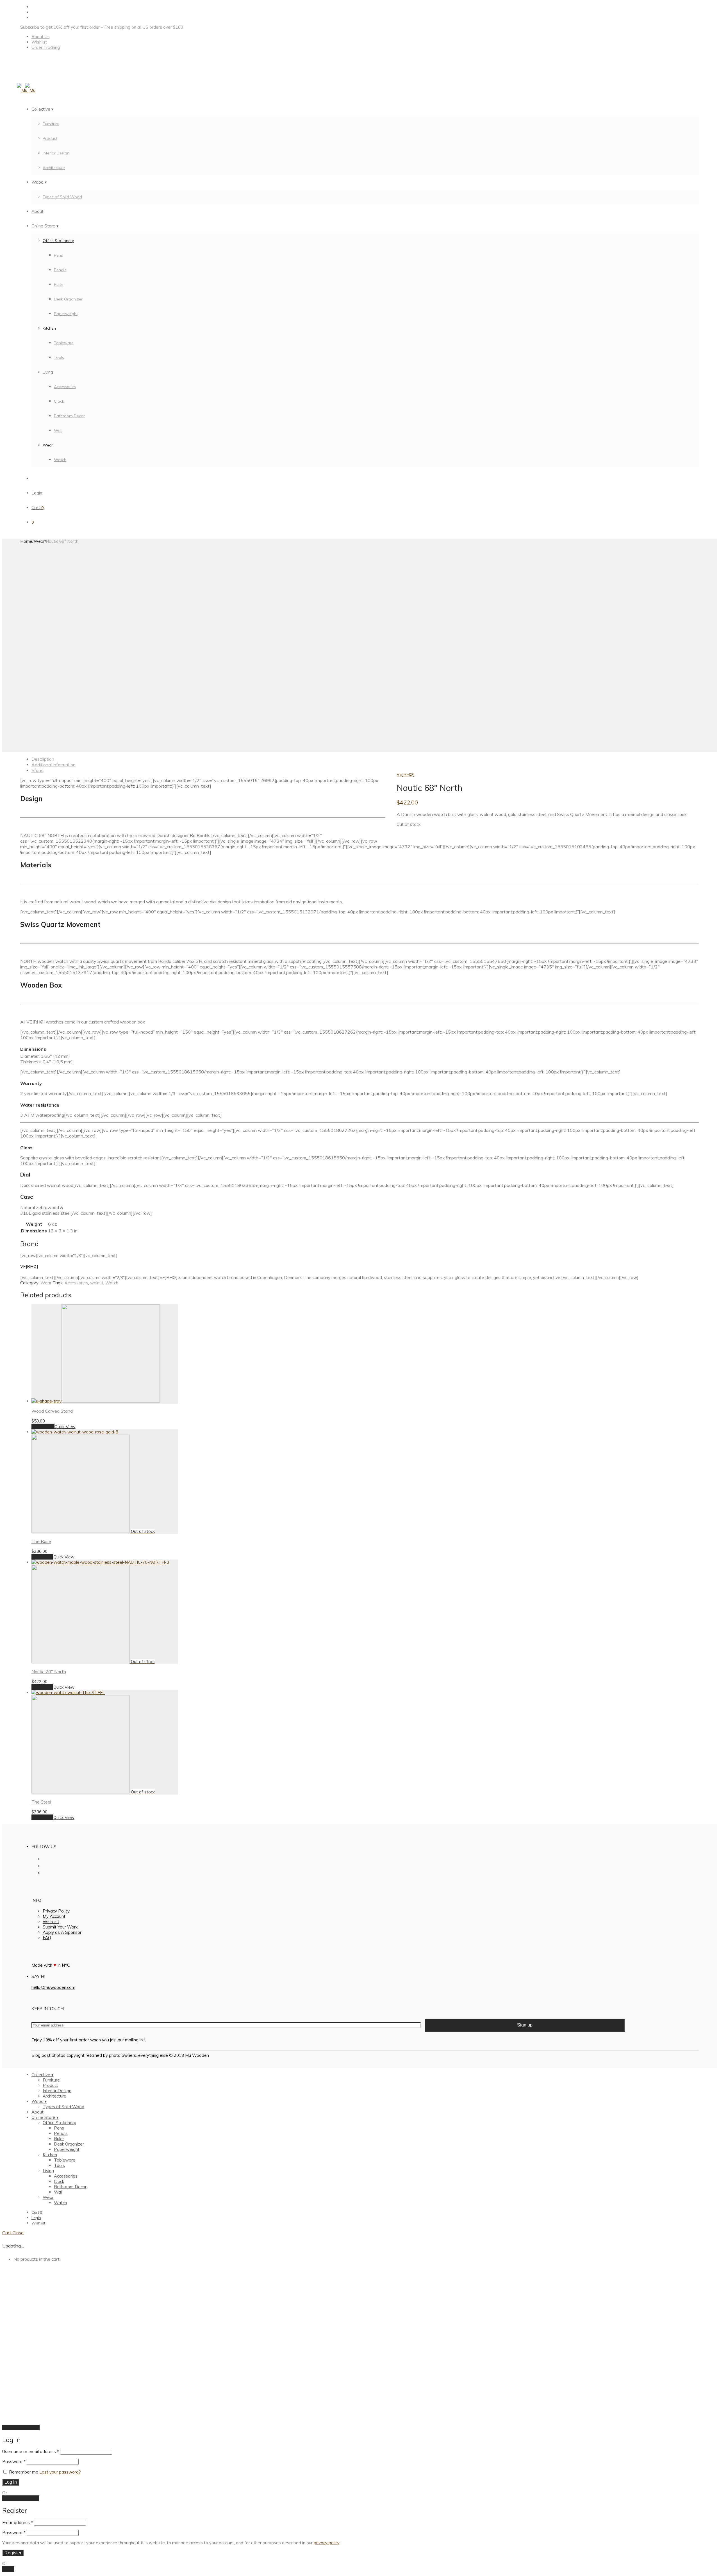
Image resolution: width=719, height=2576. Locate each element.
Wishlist (39, 42)
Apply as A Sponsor (62, 1932)
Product (50, 138)
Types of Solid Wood (62, 197)
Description (43, 759)
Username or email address (31, 2451)
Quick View (65, 1427)
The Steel (41, 1802)
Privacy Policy (56, 1911)
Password (14, 2462)
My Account (54, 1916)
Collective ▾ (43, 109)
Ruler (59, 284)
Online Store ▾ (45, 226)
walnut (97, 1283)
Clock (59, 401)
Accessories (65, 387)
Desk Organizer (68, 299)
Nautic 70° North (49, 1672)
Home (26, 541)
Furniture (51, 124)
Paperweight (66, 314)
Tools (59, 357)
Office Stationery (58, 241)
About (37, 211)
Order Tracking (46, 47)
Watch (60, 460)
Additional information (54, 765)
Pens (58, 255)
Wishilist (51, 1922)
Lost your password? (60, 2472)
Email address (18, 2523)
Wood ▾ (39, 182)
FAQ (47, 1938)
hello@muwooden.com (53, 1987)
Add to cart (43, 1426)
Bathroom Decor (69, 416)
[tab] (365, 759)
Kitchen (49, 328)
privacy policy (326, 2543)
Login (37, 493)
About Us (41, 37)
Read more (42, 1557)
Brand (37, 770)
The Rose (41, 1541)
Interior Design (56, 153)
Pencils (60, 270)
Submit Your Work (60, 1927)
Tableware (64, 343)
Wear (48, 445)
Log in (11, 2482)
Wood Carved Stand (52, 1411)
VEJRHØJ (405, 774)
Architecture (54, 168)
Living (48, 372)
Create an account (21, 2498)
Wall (58, 430)
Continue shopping (21, 2427)
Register (13, 2553)
